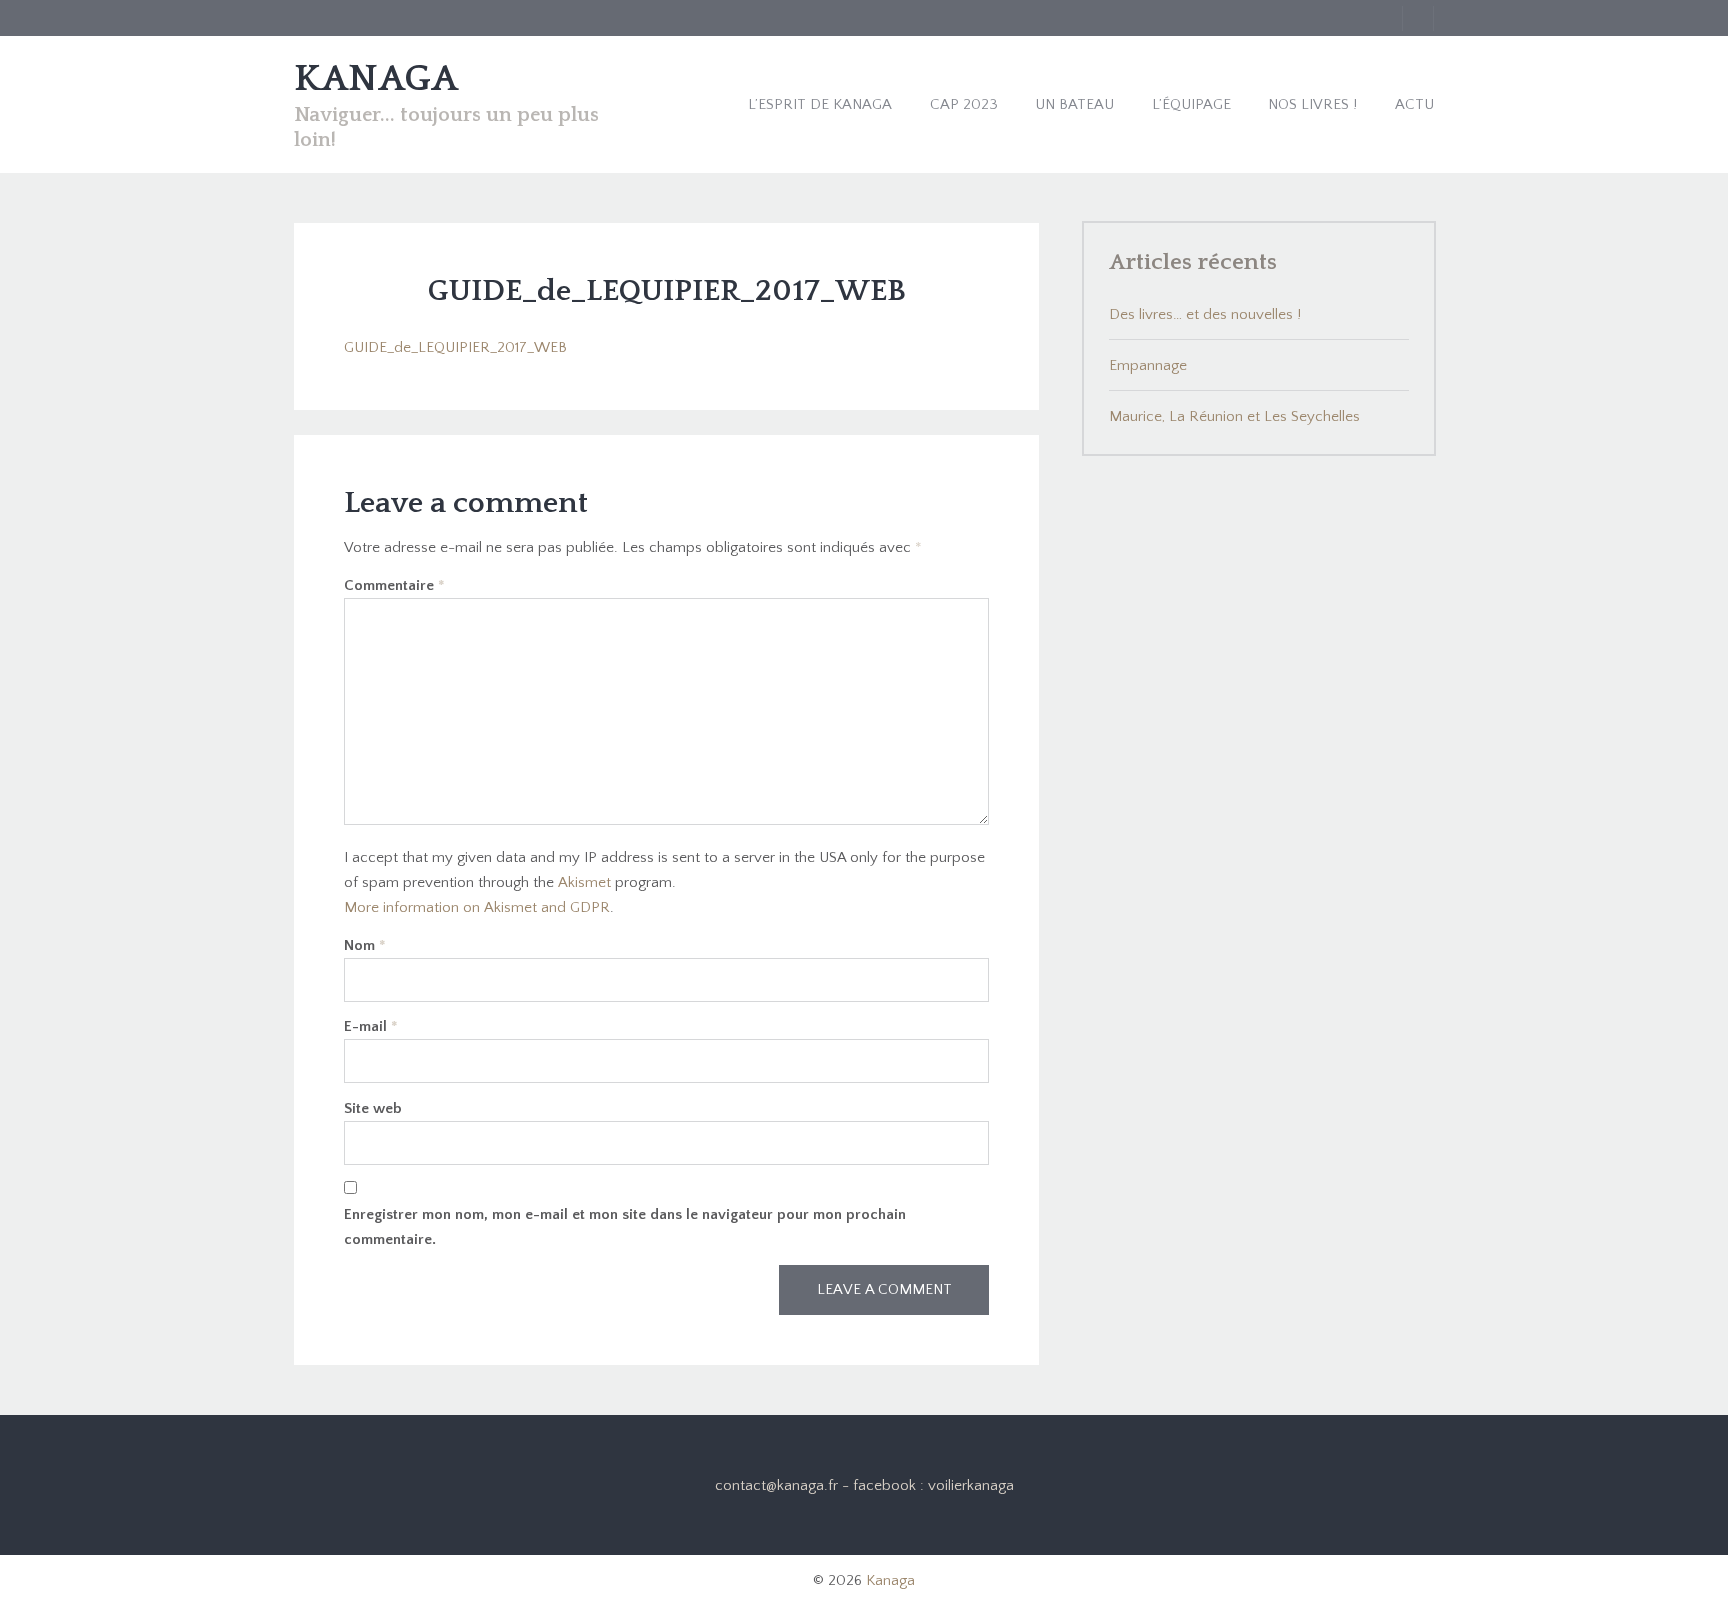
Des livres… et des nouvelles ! (1205, 314)
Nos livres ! (1312, 104)
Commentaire (394, 585)
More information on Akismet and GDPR (477, 907)
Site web (373, 1108)
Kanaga (890, 1580)
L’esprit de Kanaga (820, 104)
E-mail (371, 1026)
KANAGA (376, 79)
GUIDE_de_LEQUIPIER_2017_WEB (455, 347)
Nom (365, 945)
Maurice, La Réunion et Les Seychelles (1234, 416)
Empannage (1148, 365)
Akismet (584, 882)
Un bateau (1074, 104)
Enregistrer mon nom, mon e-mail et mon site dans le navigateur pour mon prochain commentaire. (625, 1227)
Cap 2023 (964, 104)
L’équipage (1191, 104)
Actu (1414, 104)
